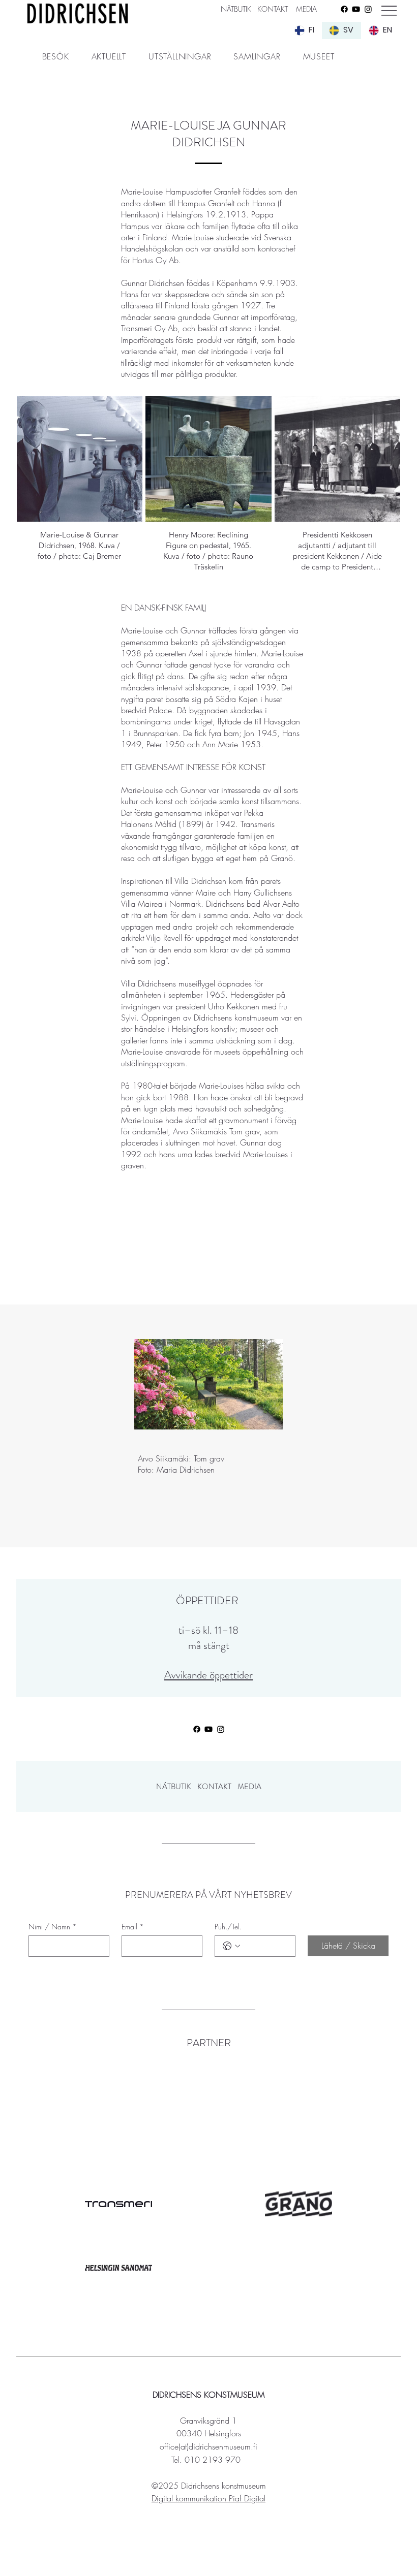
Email (133, 1927)
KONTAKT (273, 9)
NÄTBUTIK (174, 1787)
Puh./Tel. (228, 1927)
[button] (56, 56)
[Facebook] (344, 9)
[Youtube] (356, 9)
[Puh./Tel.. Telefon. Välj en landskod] (231, 1946)
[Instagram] (368, 9)
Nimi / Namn (53, 1927)
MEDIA (306, 9)
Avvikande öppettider (208, 1675)
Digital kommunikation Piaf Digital (208, 2498)
